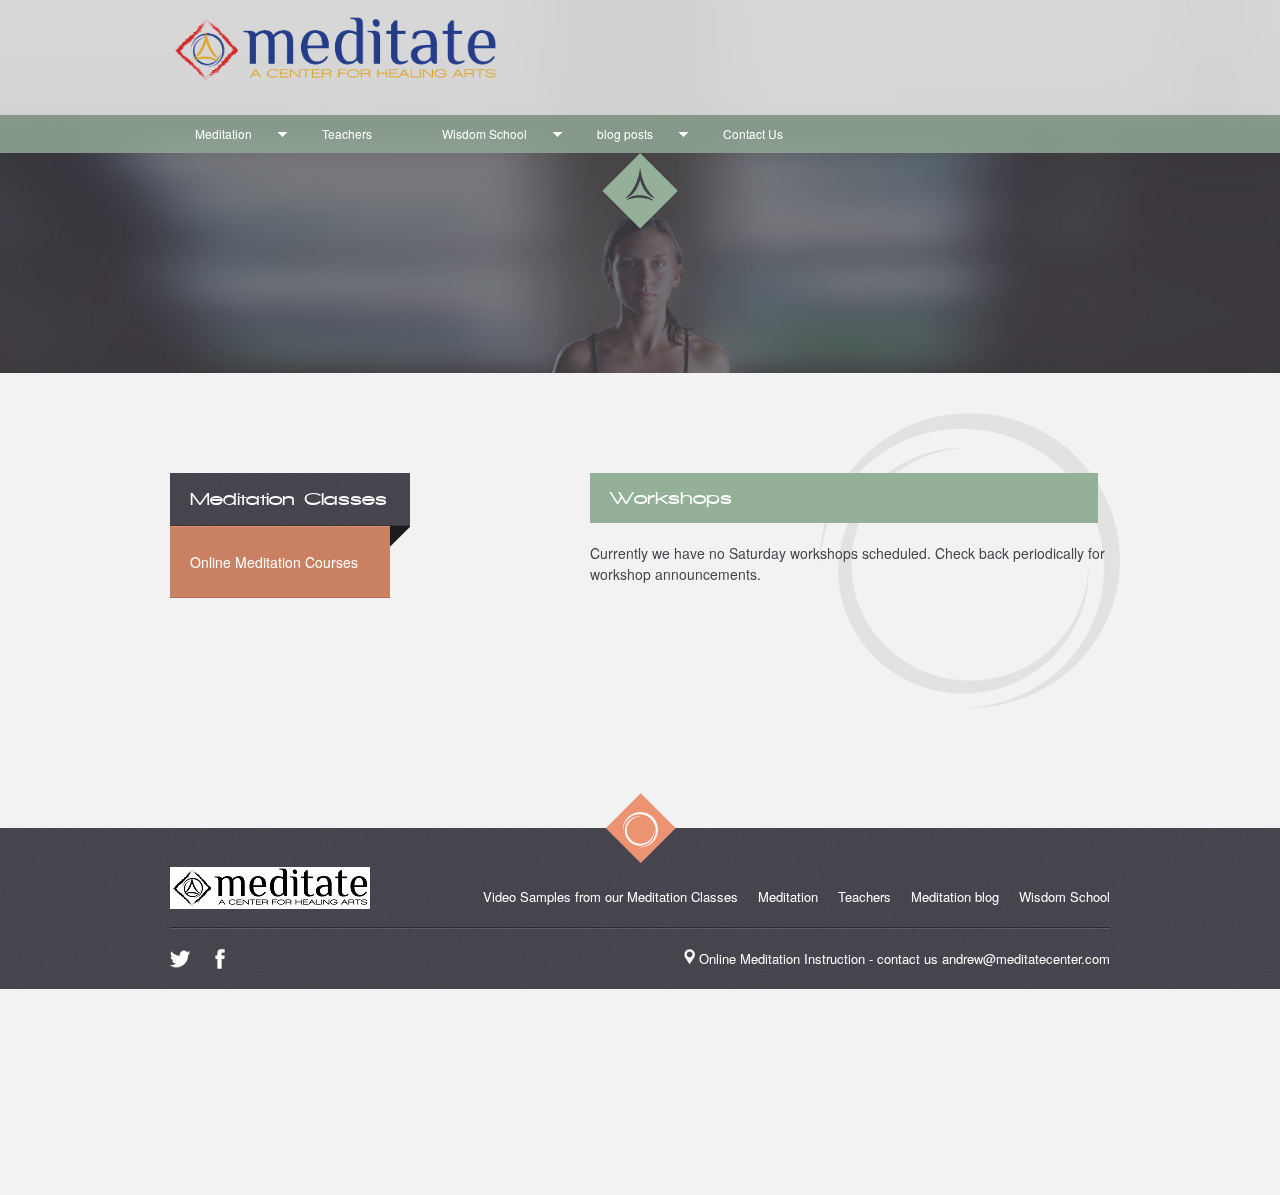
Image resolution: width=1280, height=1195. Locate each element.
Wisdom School (484, 133)
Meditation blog (955, 896)
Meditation (223, 133)
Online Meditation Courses (274, 562)
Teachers (347, 133)
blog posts (625, 133)
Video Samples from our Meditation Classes (610, 896)
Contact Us (753, 133)
